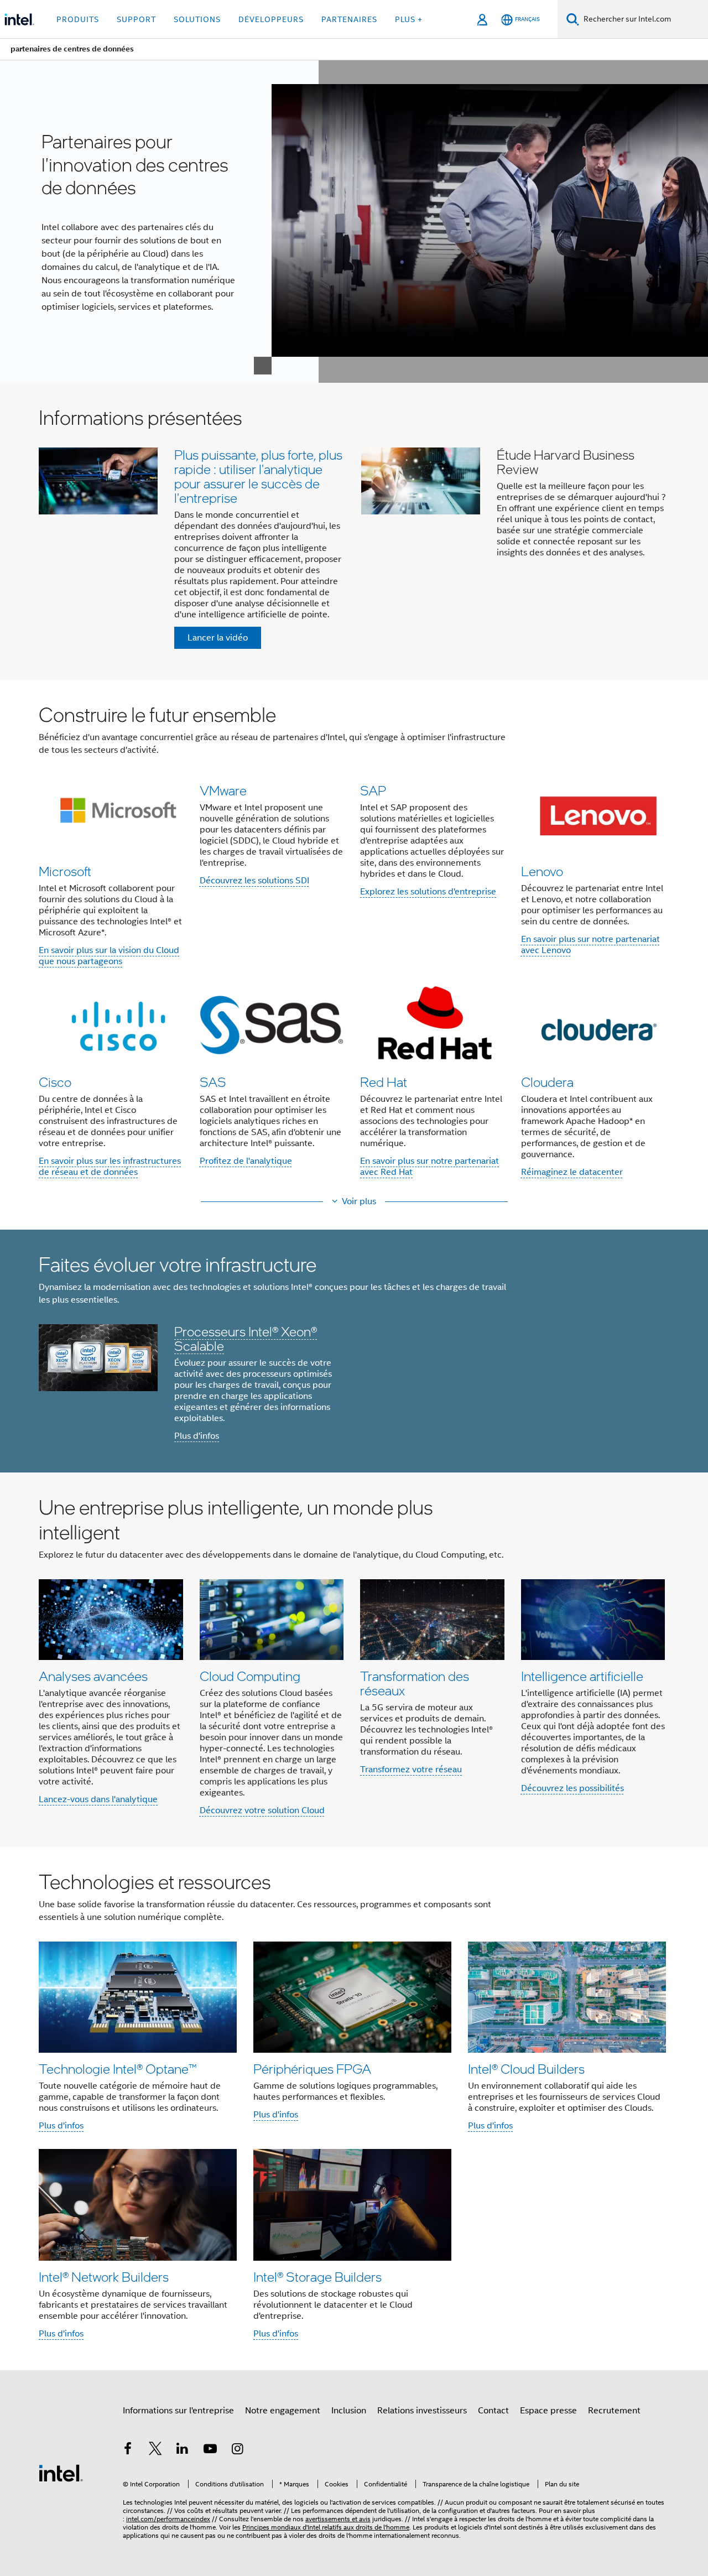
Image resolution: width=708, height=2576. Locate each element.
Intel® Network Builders (104, 2276)
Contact (493, 2411)
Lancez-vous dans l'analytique (98, 1799)
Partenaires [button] (349, 19)
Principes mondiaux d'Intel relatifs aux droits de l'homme (326, 2527)
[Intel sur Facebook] (128, 2450)
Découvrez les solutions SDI (254, 881)
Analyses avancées (93, 1676)
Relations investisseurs (422, 2411)
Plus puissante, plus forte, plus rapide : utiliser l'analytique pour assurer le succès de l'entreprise (258, 476)
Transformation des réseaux (415, 1683)
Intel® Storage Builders (317, 2276)
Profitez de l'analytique (246, 1161)
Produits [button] (78, 19)
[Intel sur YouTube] (210, 2450)
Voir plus (359, 1201)
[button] (354, 531)
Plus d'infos (197, 1436)
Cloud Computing (250, 1676)
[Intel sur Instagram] (237, 2450)
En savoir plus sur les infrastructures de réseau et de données (110, 1167)
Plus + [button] (409, 19)
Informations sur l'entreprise (178, 2411)
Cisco (55, 1082)
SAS (213, 1082)
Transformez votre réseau (411, 1770)
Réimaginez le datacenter (572, 1172)
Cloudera (547, 1082)
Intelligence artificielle (582, 1676)
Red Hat (384, 1082)
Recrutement (614, 2411)
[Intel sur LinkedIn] (183, 2450)
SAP (373, 790)
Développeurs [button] (271, 19)
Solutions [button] (197, 19)
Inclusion (349, 2411)
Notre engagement (283, 2411)
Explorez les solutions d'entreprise (428, 892)
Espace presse (548, 2411)
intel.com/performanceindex (168, 2519)
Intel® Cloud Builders (526, 2068)
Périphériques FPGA (312, 2068)
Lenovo (542, 871)
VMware (223, 790)
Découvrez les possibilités (572, 1788)
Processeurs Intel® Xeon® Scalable (246, 1338)
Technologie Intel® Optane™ (118, 2068)
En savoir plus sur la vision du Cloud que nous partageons (109, 956)
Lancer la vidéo (218, 638)
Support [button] (136, 19)
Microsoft (65, 871)
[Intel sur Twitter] (155, 2450)
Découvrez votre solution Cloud (262, 1810)
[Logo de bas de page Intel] (61, 2473)
